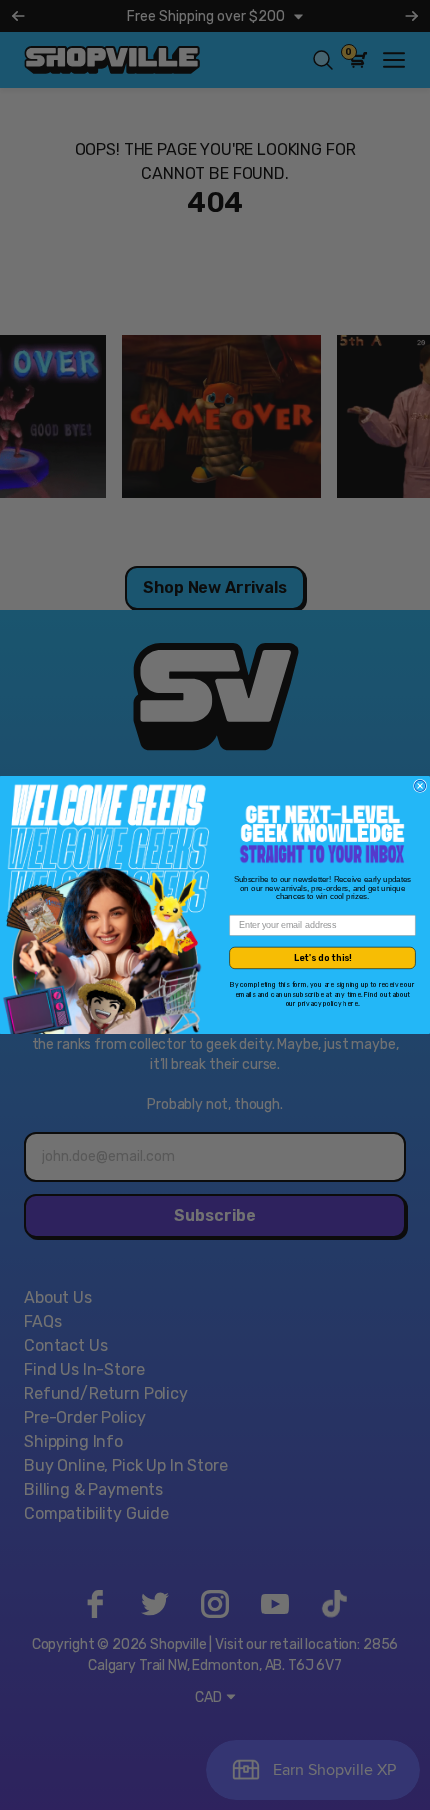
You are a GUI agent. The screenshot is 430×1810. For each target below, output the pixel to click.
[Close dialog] (420, 785)
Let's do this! (323, 957)
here (350, 1004)
